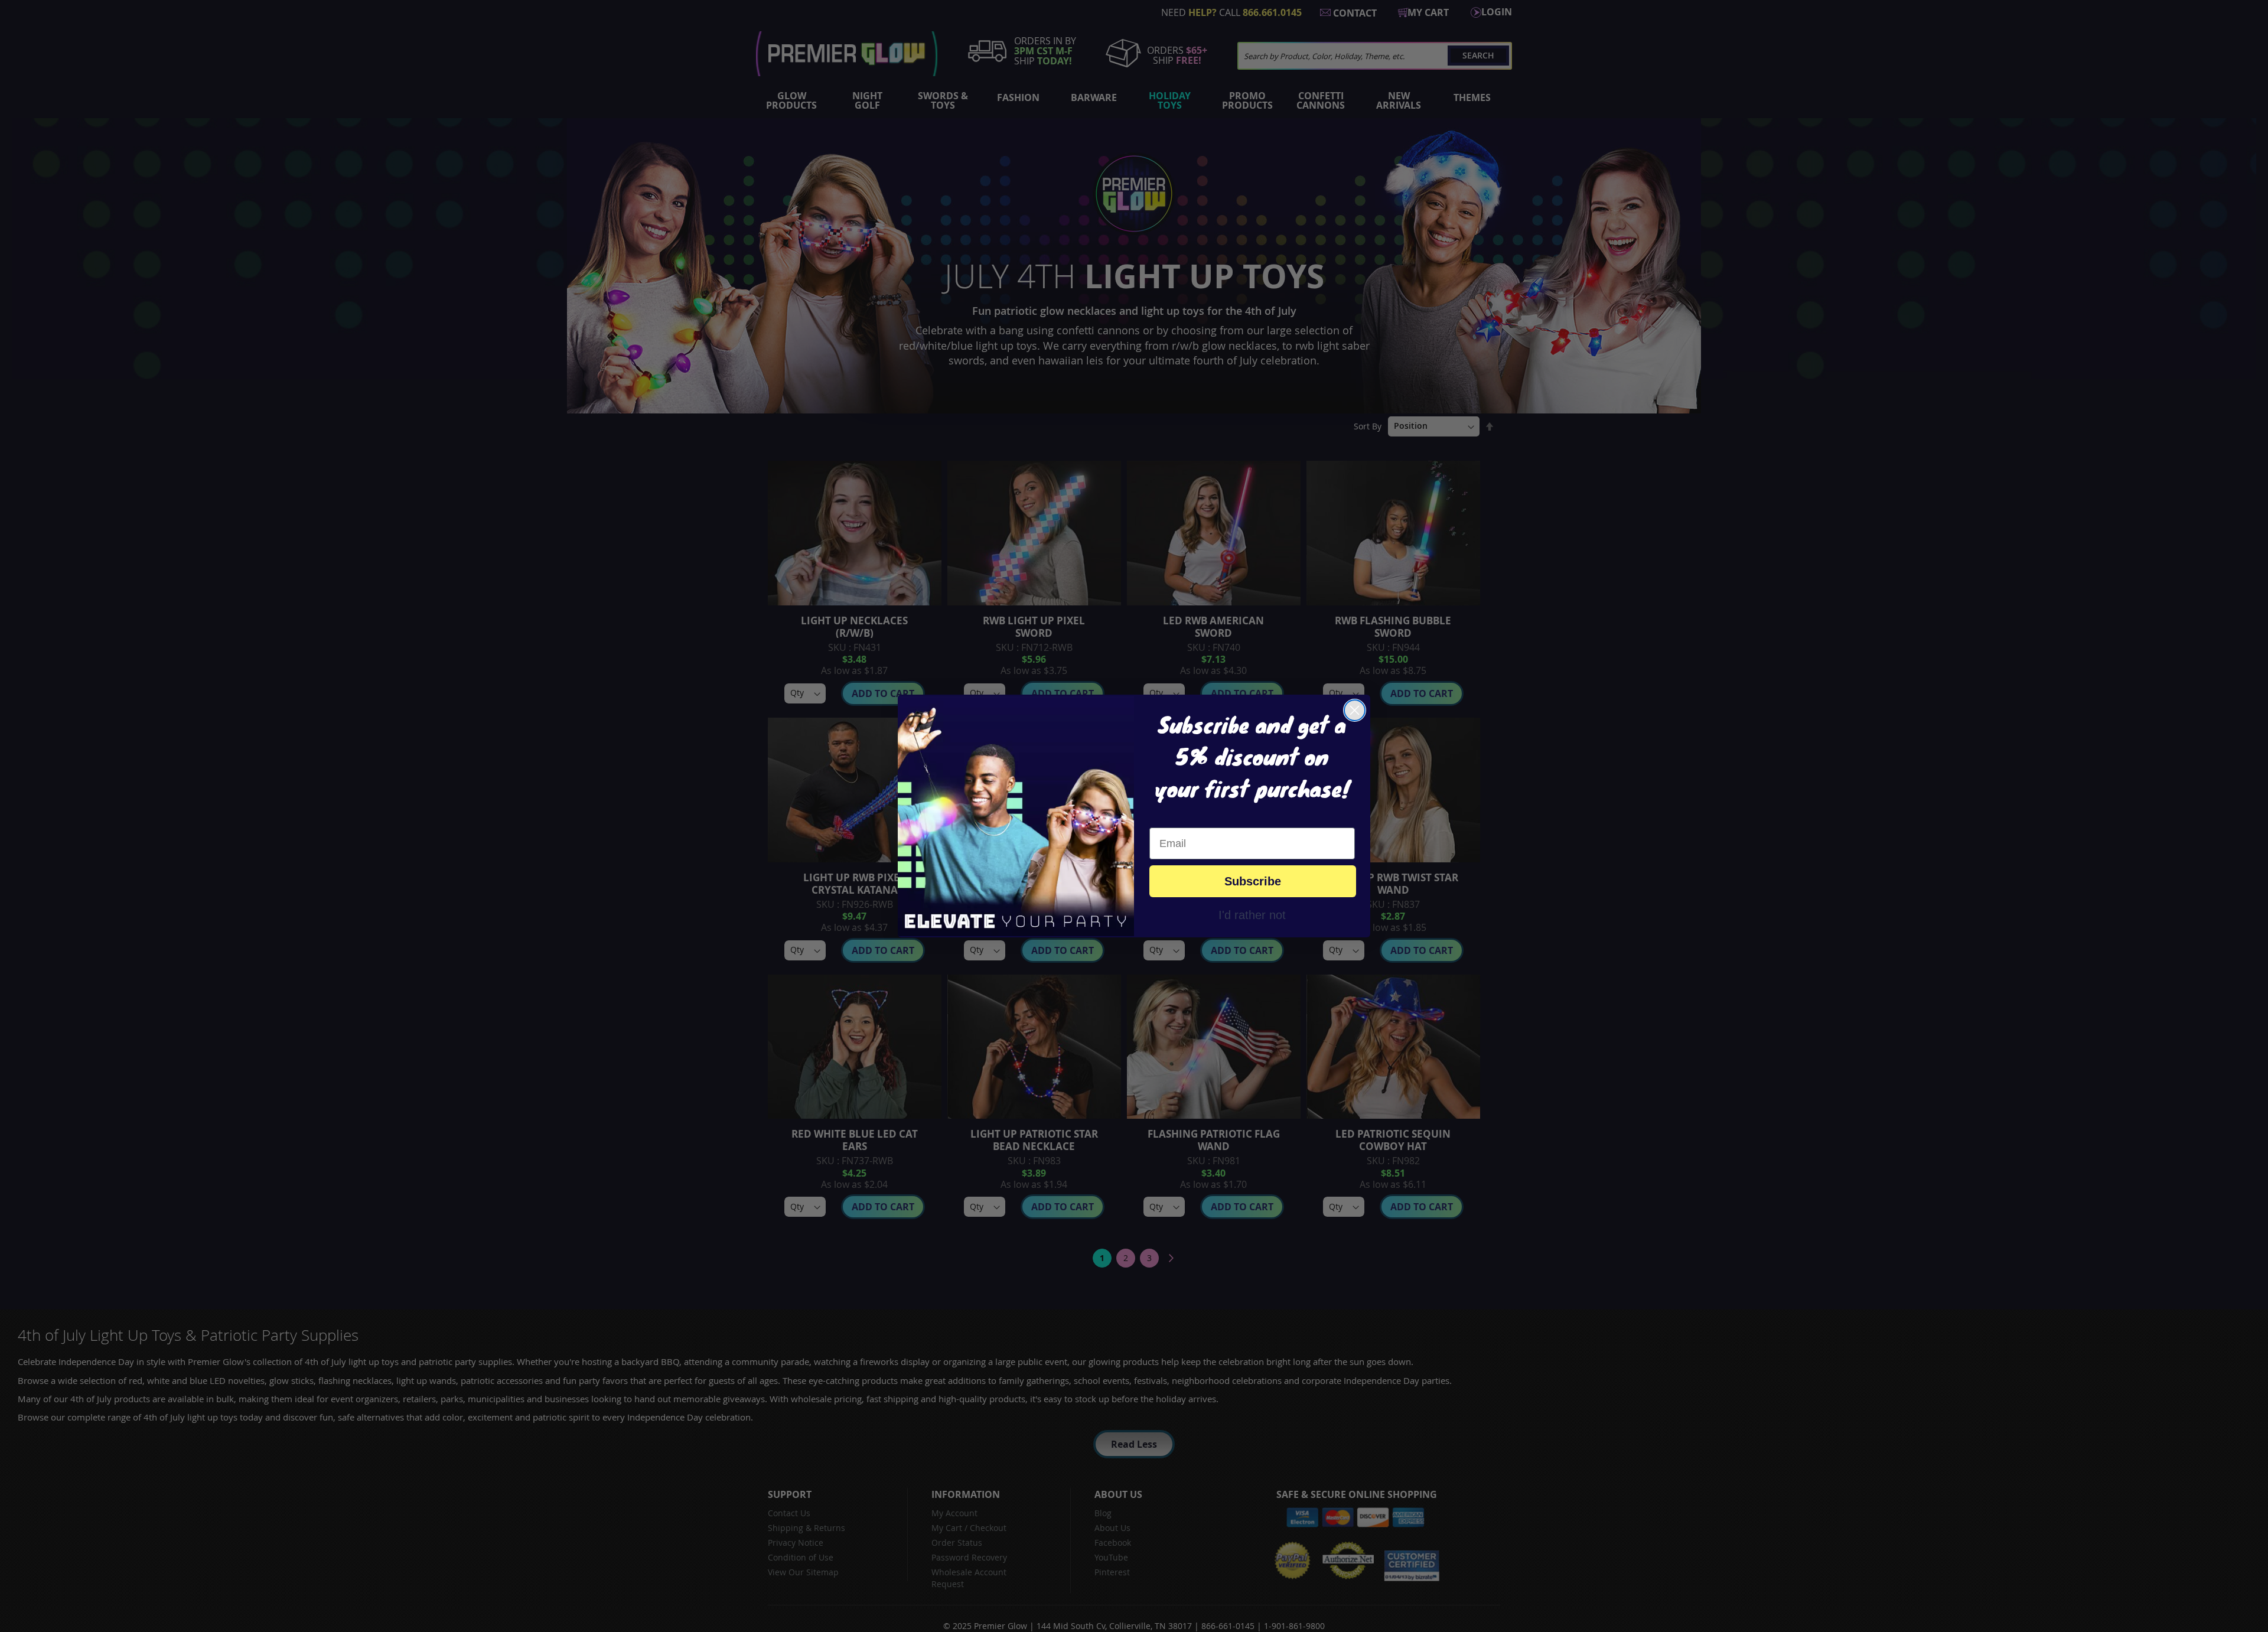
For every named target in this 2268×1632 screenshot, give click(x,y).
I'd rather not (1252, 914)
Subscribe (1253, 881)
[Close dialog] (1355, 710)
